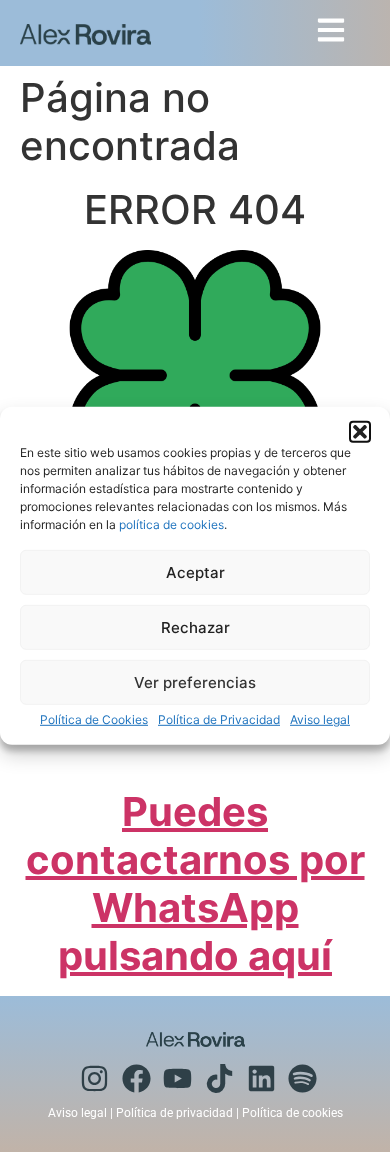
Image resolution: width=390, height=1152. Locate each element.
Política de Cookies (94, 719)
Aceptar (195, 572)
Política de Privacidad (219, 719)
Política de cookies (292, 1113)
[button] (360, 432)
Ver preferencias (195, 682)
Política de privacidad (174, 1113)
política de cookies (171, 524)
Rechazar (195, 627)
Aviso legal (320, 719)
